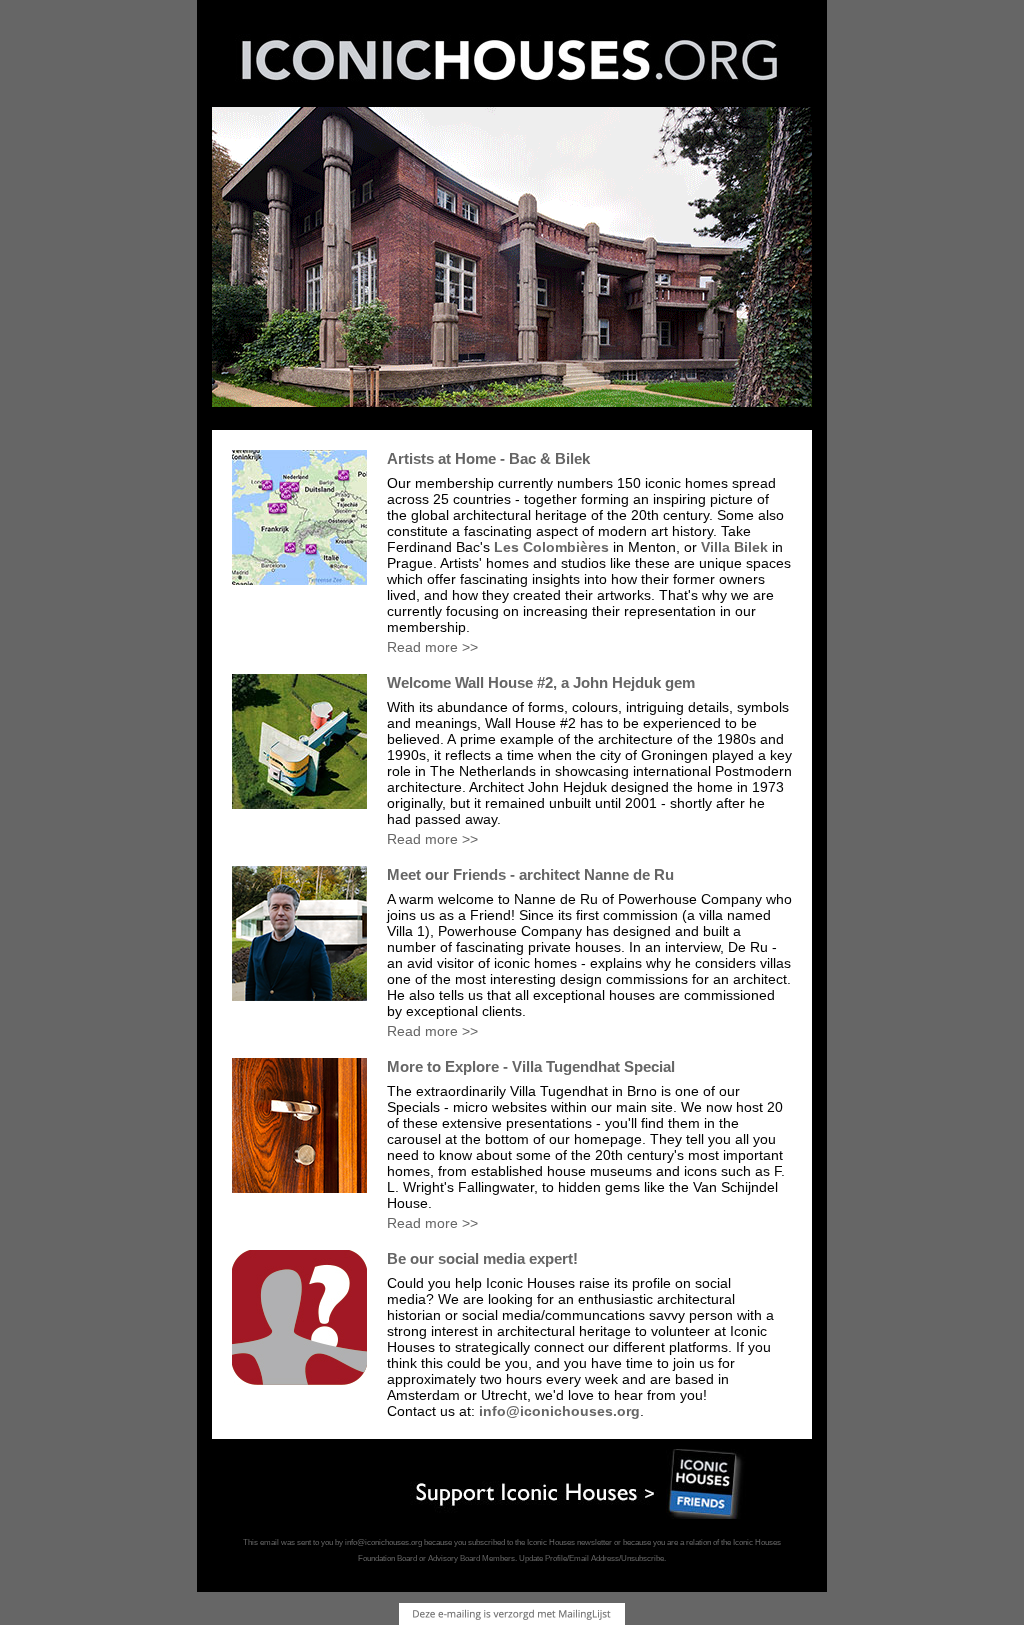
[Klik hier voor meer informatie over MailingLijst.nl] (512, 1614)
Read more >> (432, 647)
